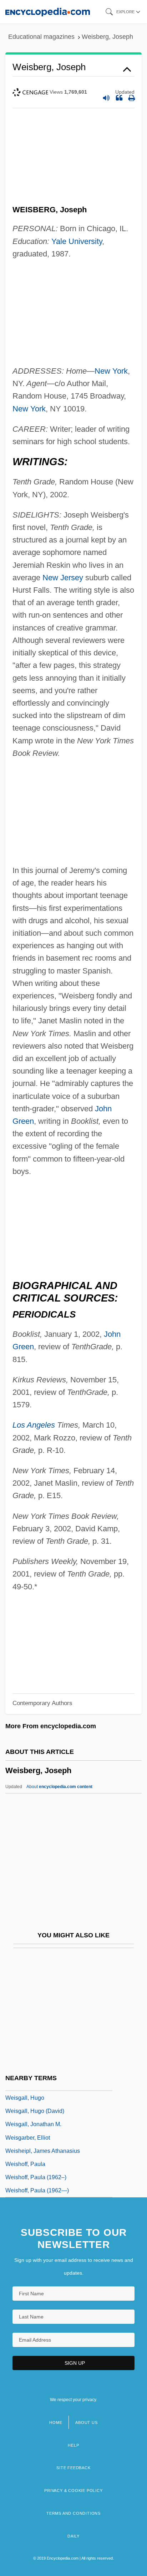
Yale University (77, 241)
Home (56, 2422)
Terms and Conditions (73, 2513)
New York (111, 371)
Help (73, 2445)
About (59, 1787)
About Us (86, 2422)
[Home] (48, 12)
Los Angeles (34, 1425)
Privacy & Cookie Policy (73, 2491)
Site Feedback (73, 2468)
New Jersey (63, 578)
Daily (73, 2536)
